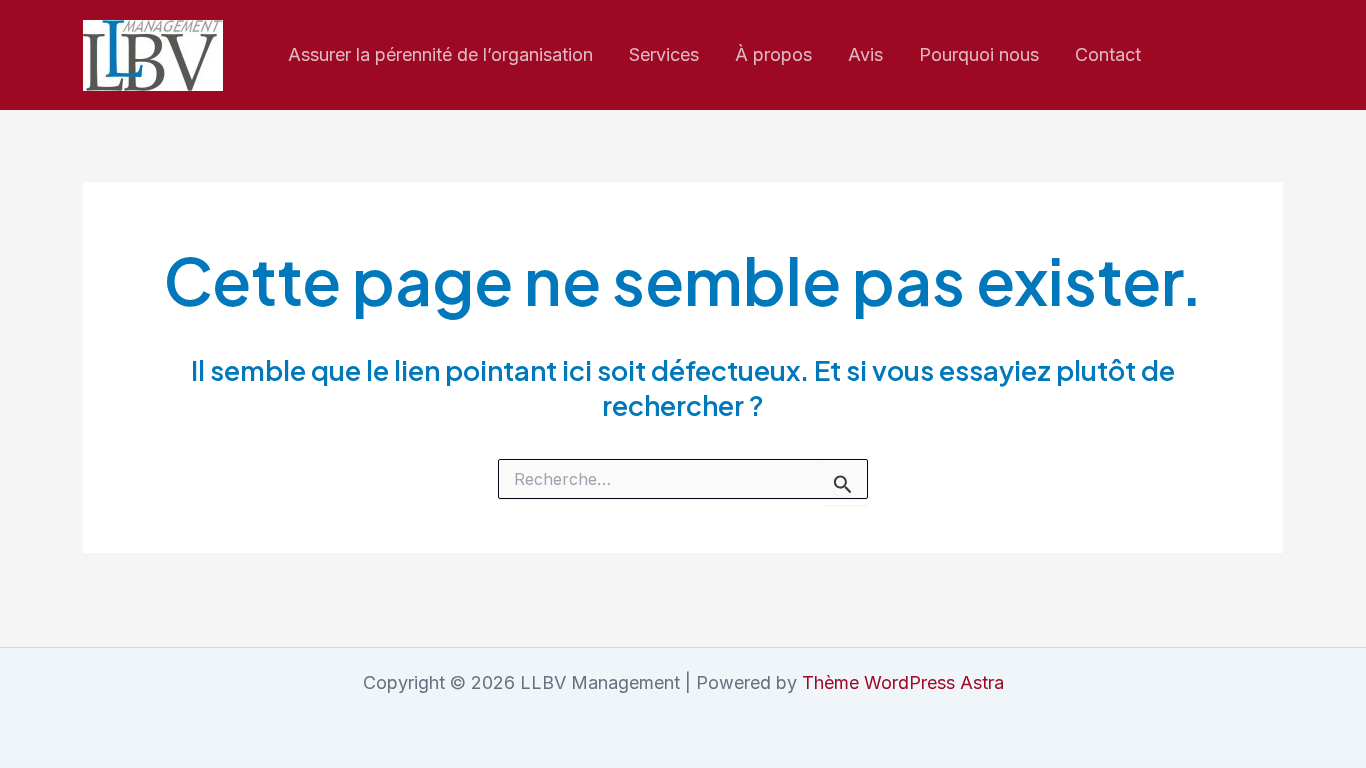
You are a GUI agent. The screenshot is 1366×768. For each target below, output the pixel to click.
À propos (773, 54)
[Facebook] (1231, 56)
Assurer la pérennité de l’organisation (440, 54)
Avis (865, 54)
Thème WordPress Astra (903, 682)
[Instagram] (1188, 56)
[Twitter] (1274, 56)
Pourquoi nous (979, 54)
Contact (1108, 54)
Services (664, 54)
